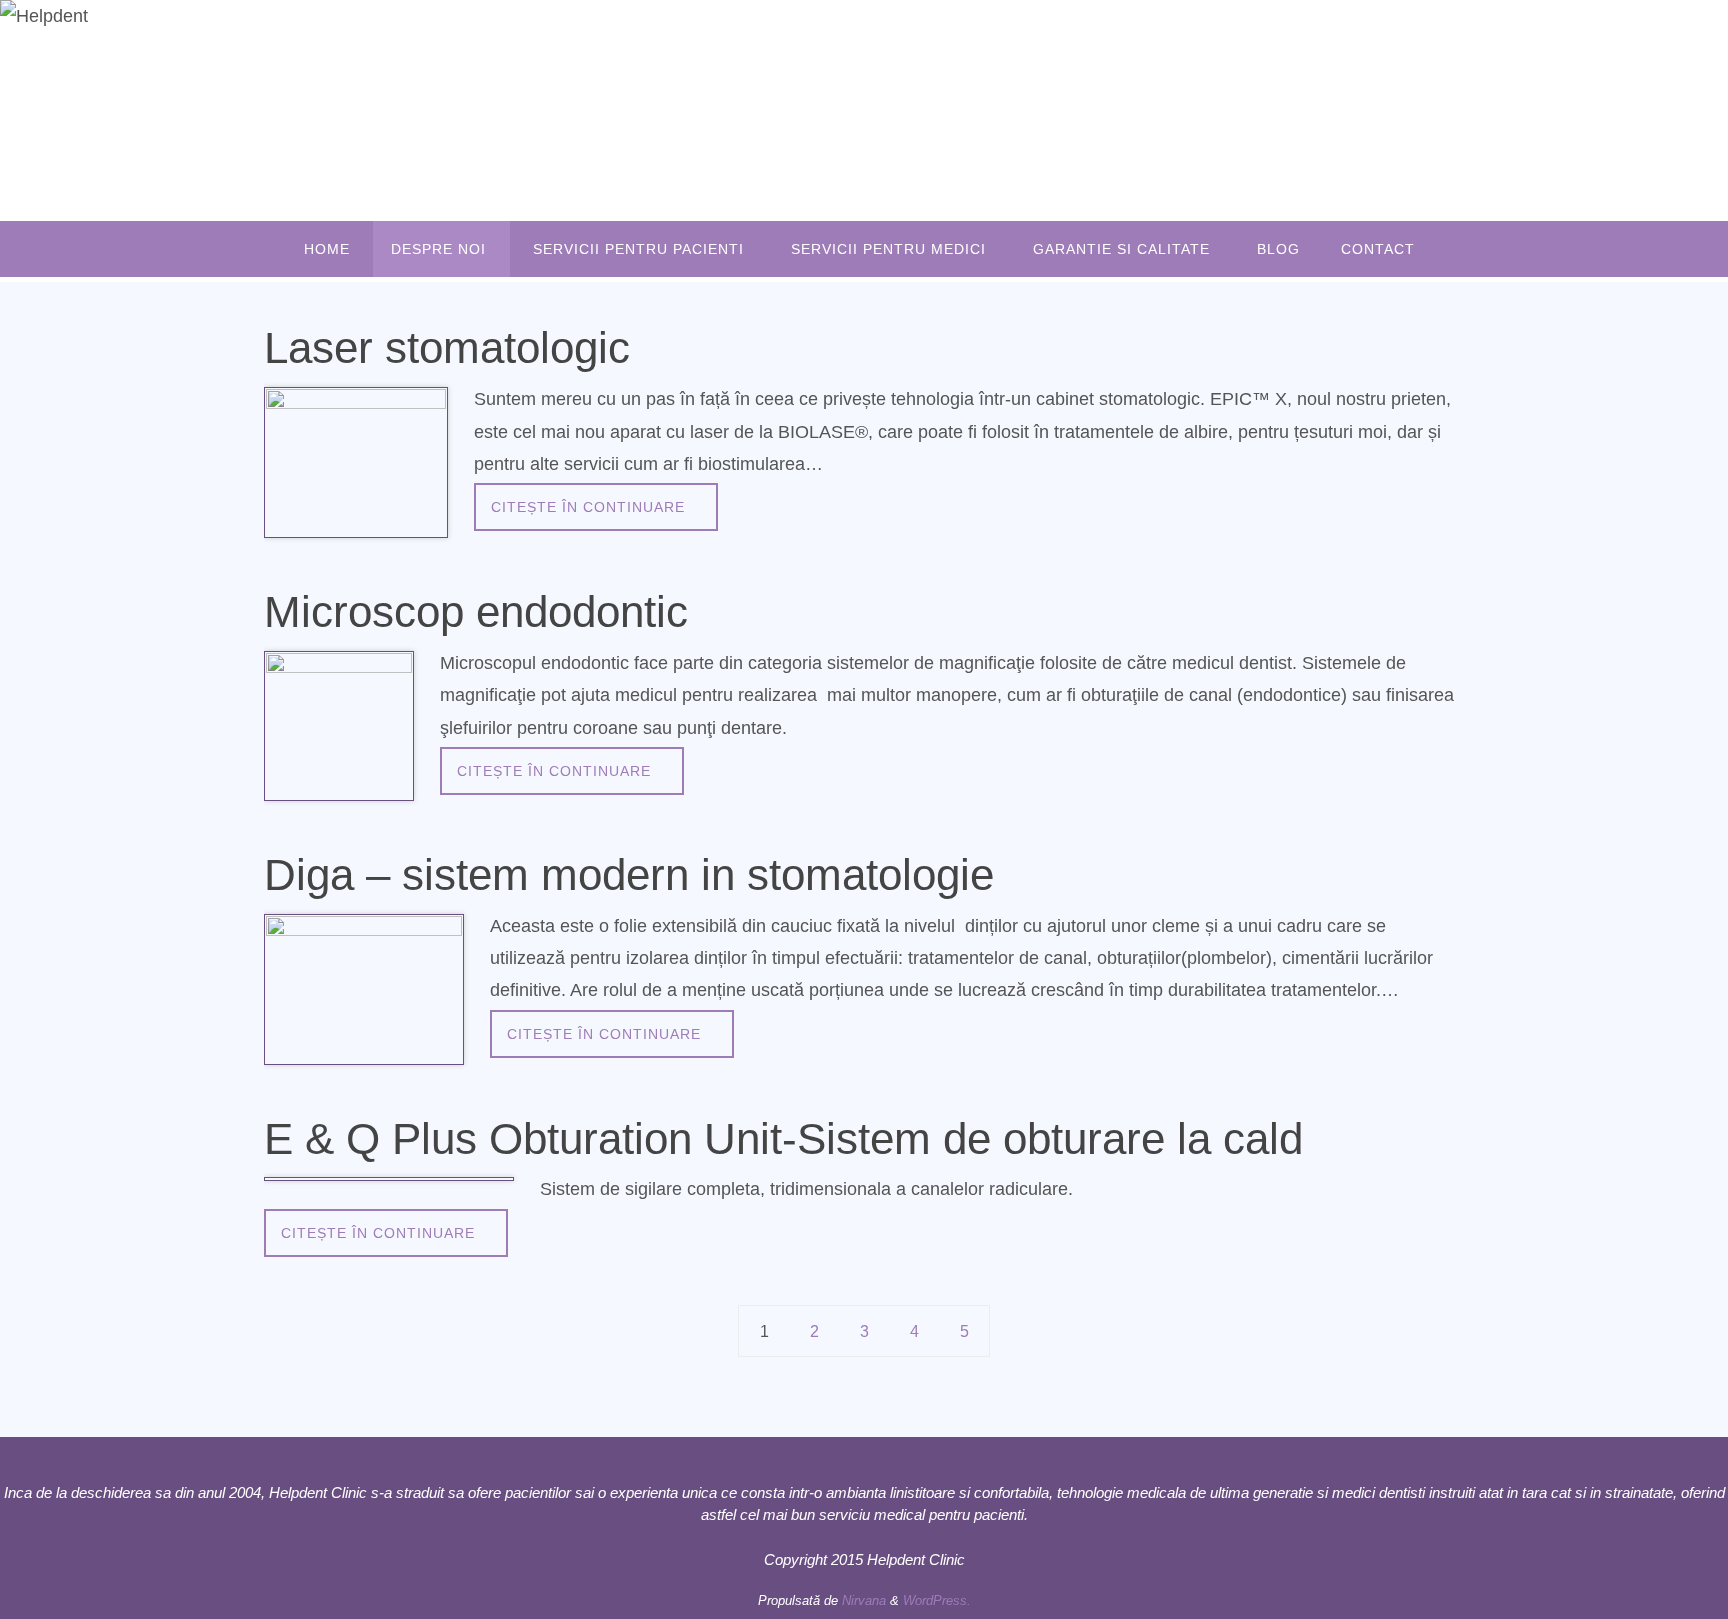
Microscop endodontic (476, 611)
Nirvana (864, 1600)
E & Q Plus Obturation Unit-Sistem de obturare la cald (783, 1138)
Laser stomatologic (447, 347)
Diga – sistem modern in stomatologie (629, 874)
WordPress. (937, 1600)
